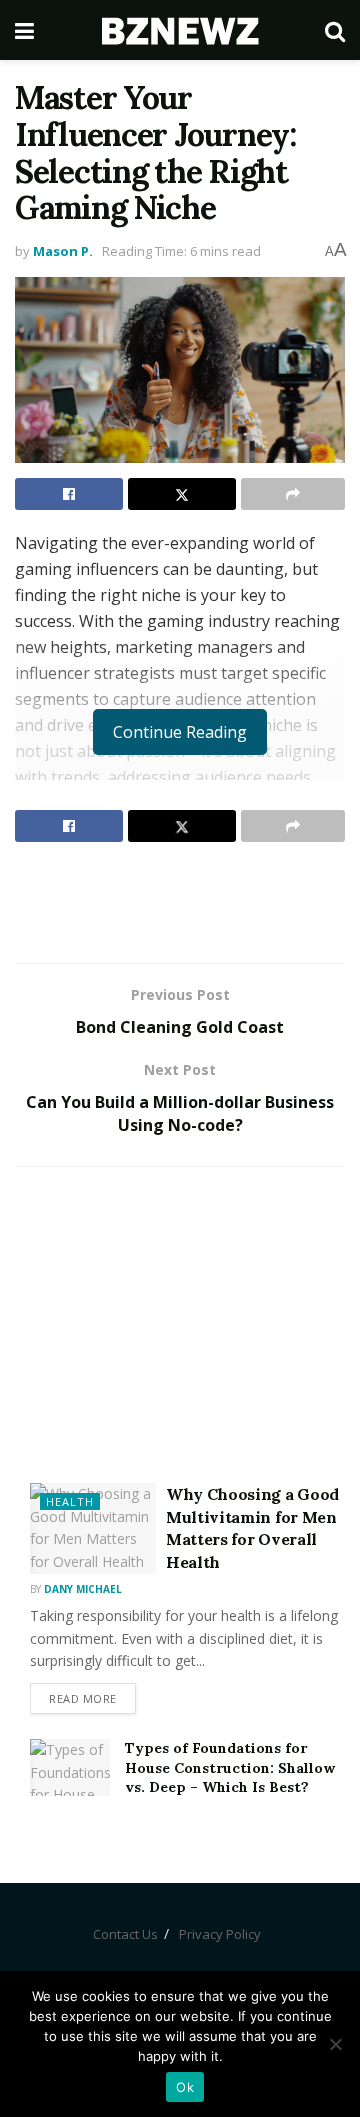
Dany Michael (83, 1589)
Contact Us (125, 1934)
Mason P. (63, 251)
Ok (185, 2087)
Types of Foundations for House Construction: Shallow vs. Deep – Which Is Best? (230, 1767)
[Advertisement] (180, 902)
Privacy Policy (220, 1934)
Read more (83, 1698)
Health (70, 1501)
